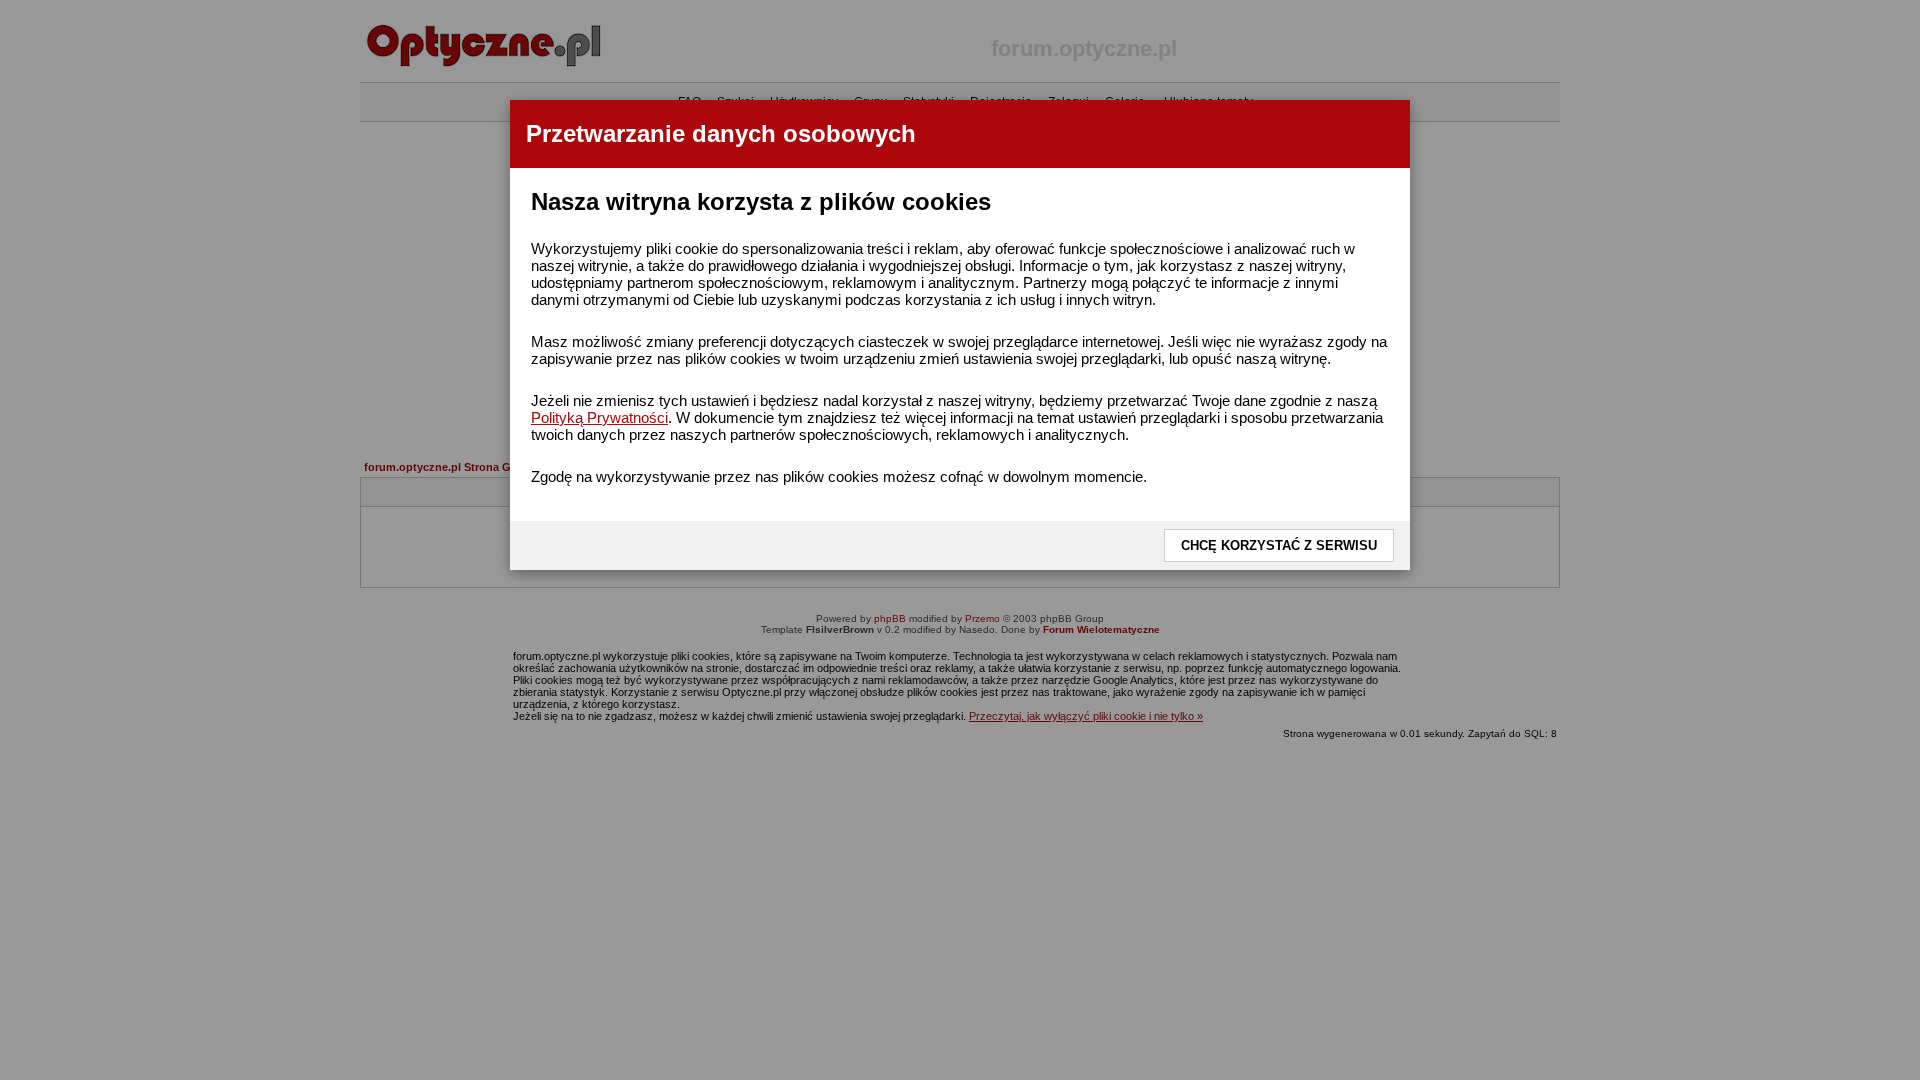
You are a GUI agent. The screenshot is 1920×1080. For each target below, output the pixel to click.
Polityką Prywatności (599, 417)
